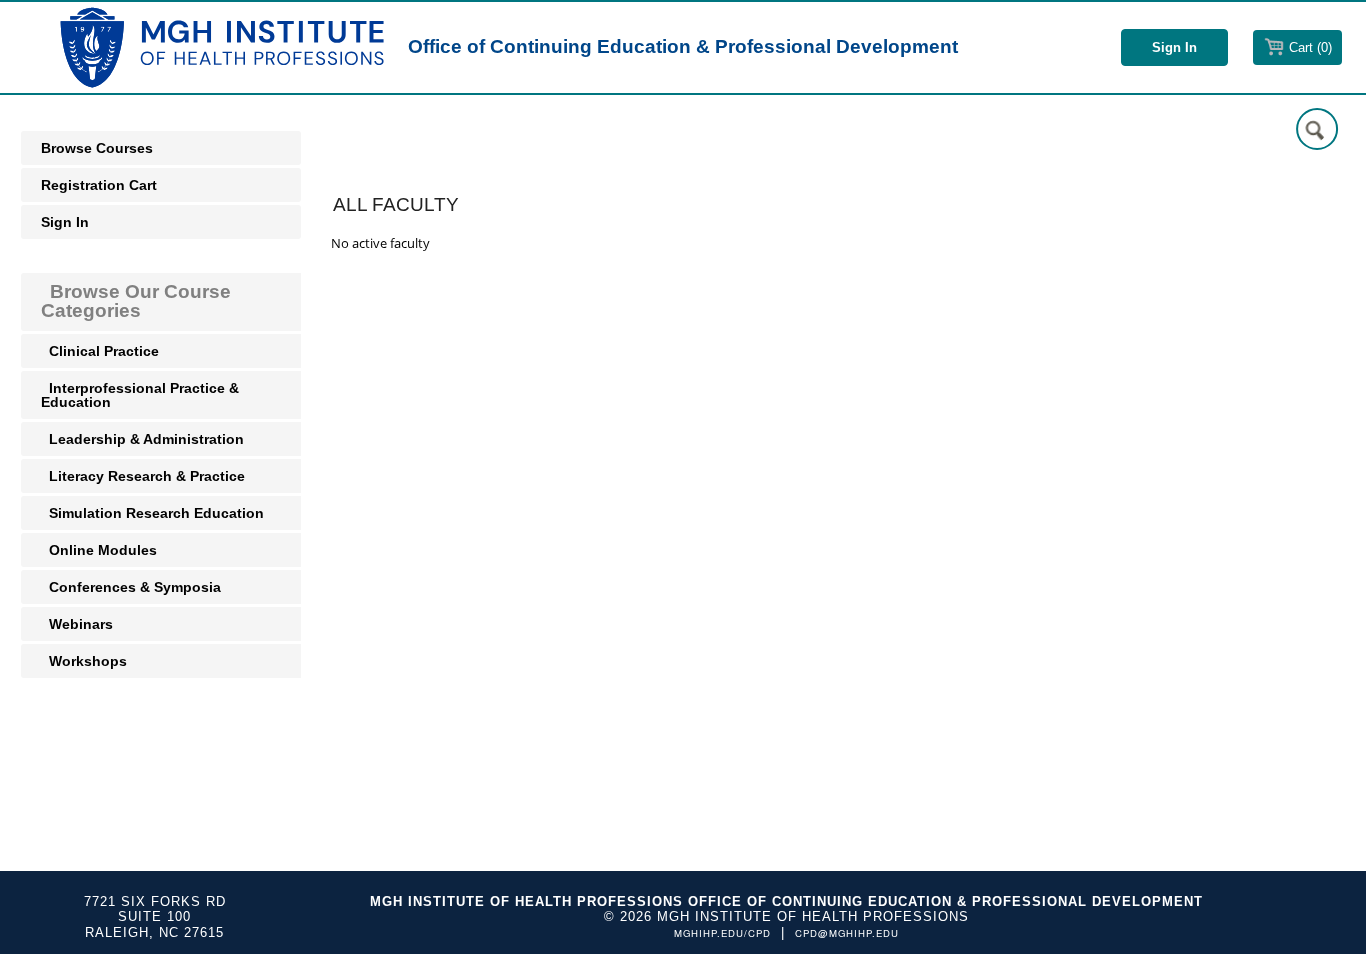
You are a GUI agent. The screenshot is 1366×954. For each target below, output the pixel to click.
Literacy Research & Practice (145, 476)
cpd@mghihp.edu (847, 933)
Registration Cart (99, 185)
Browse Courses (97, 148)
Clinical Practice (102, 351)
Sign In (65, 222)
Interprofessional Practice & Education (140, 395)
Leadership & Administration (144, 439)
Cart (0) (1310, 47)
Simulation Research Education (154, 513)
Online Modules (101, 550)
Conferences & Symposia (133, 587)
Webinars (79, 624)
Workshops (86, 661)
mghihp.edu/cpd (722, 933)
